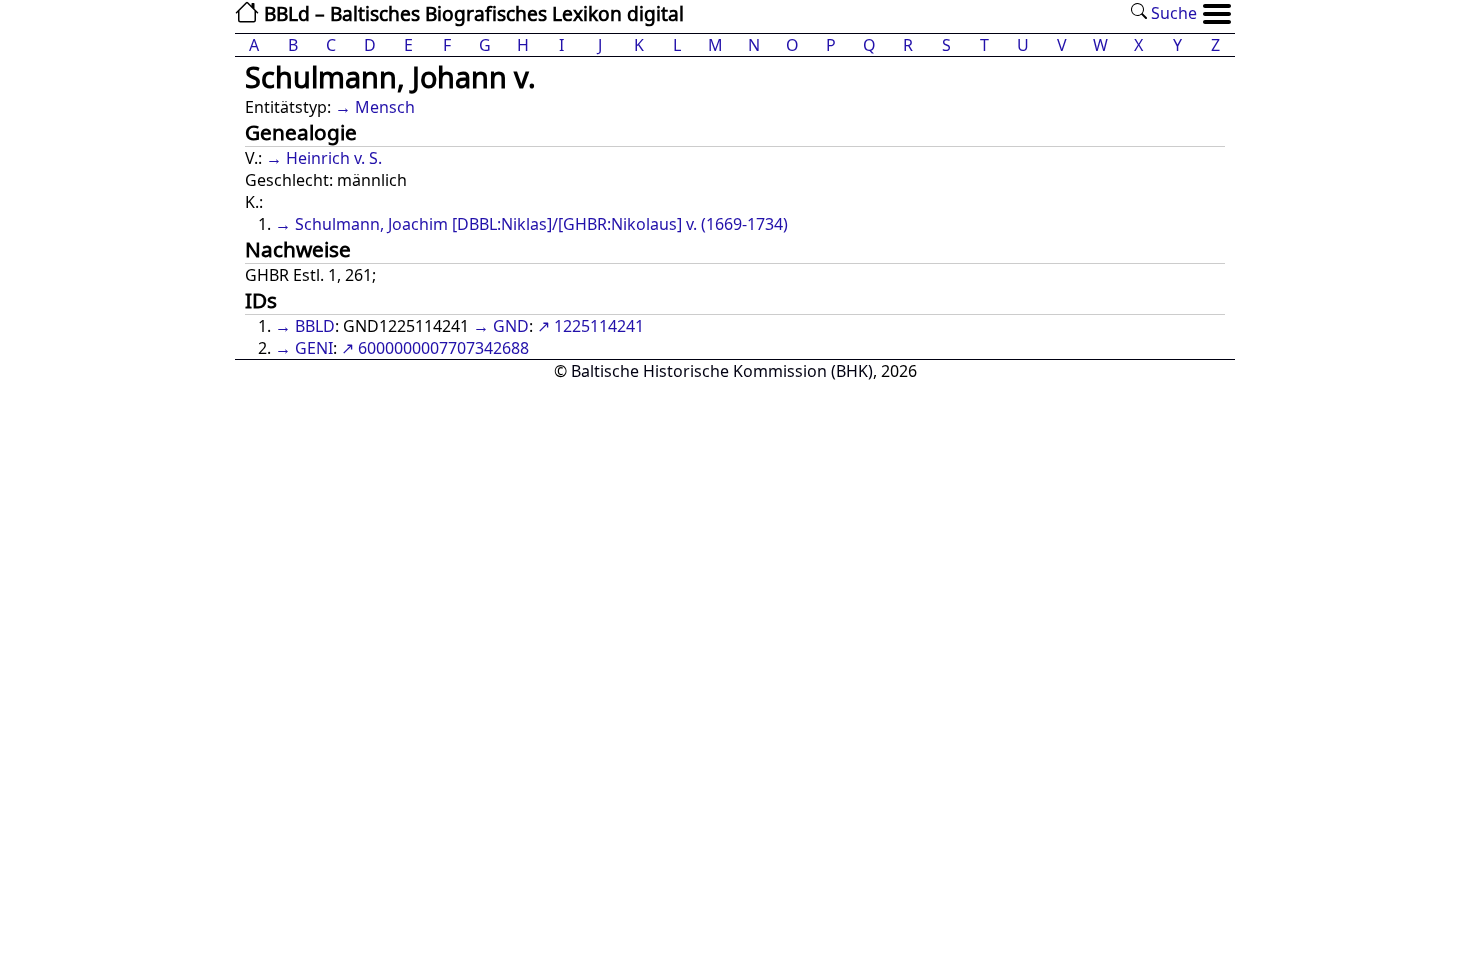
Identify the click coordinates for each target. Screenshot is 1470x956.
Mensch (385, 107)
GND (511, 326)
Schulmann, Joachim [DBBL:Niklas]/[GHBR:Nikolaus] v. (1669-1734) (541, 224)
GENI (314, 348)
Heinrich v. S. (334, 158)
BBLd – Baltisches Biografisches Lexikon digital (471, 13)
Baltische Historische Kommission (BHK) (722, 371)
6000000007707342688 (443, 348)
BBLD (315, 326)
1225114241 (599, 326)
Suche (1172, 13)
